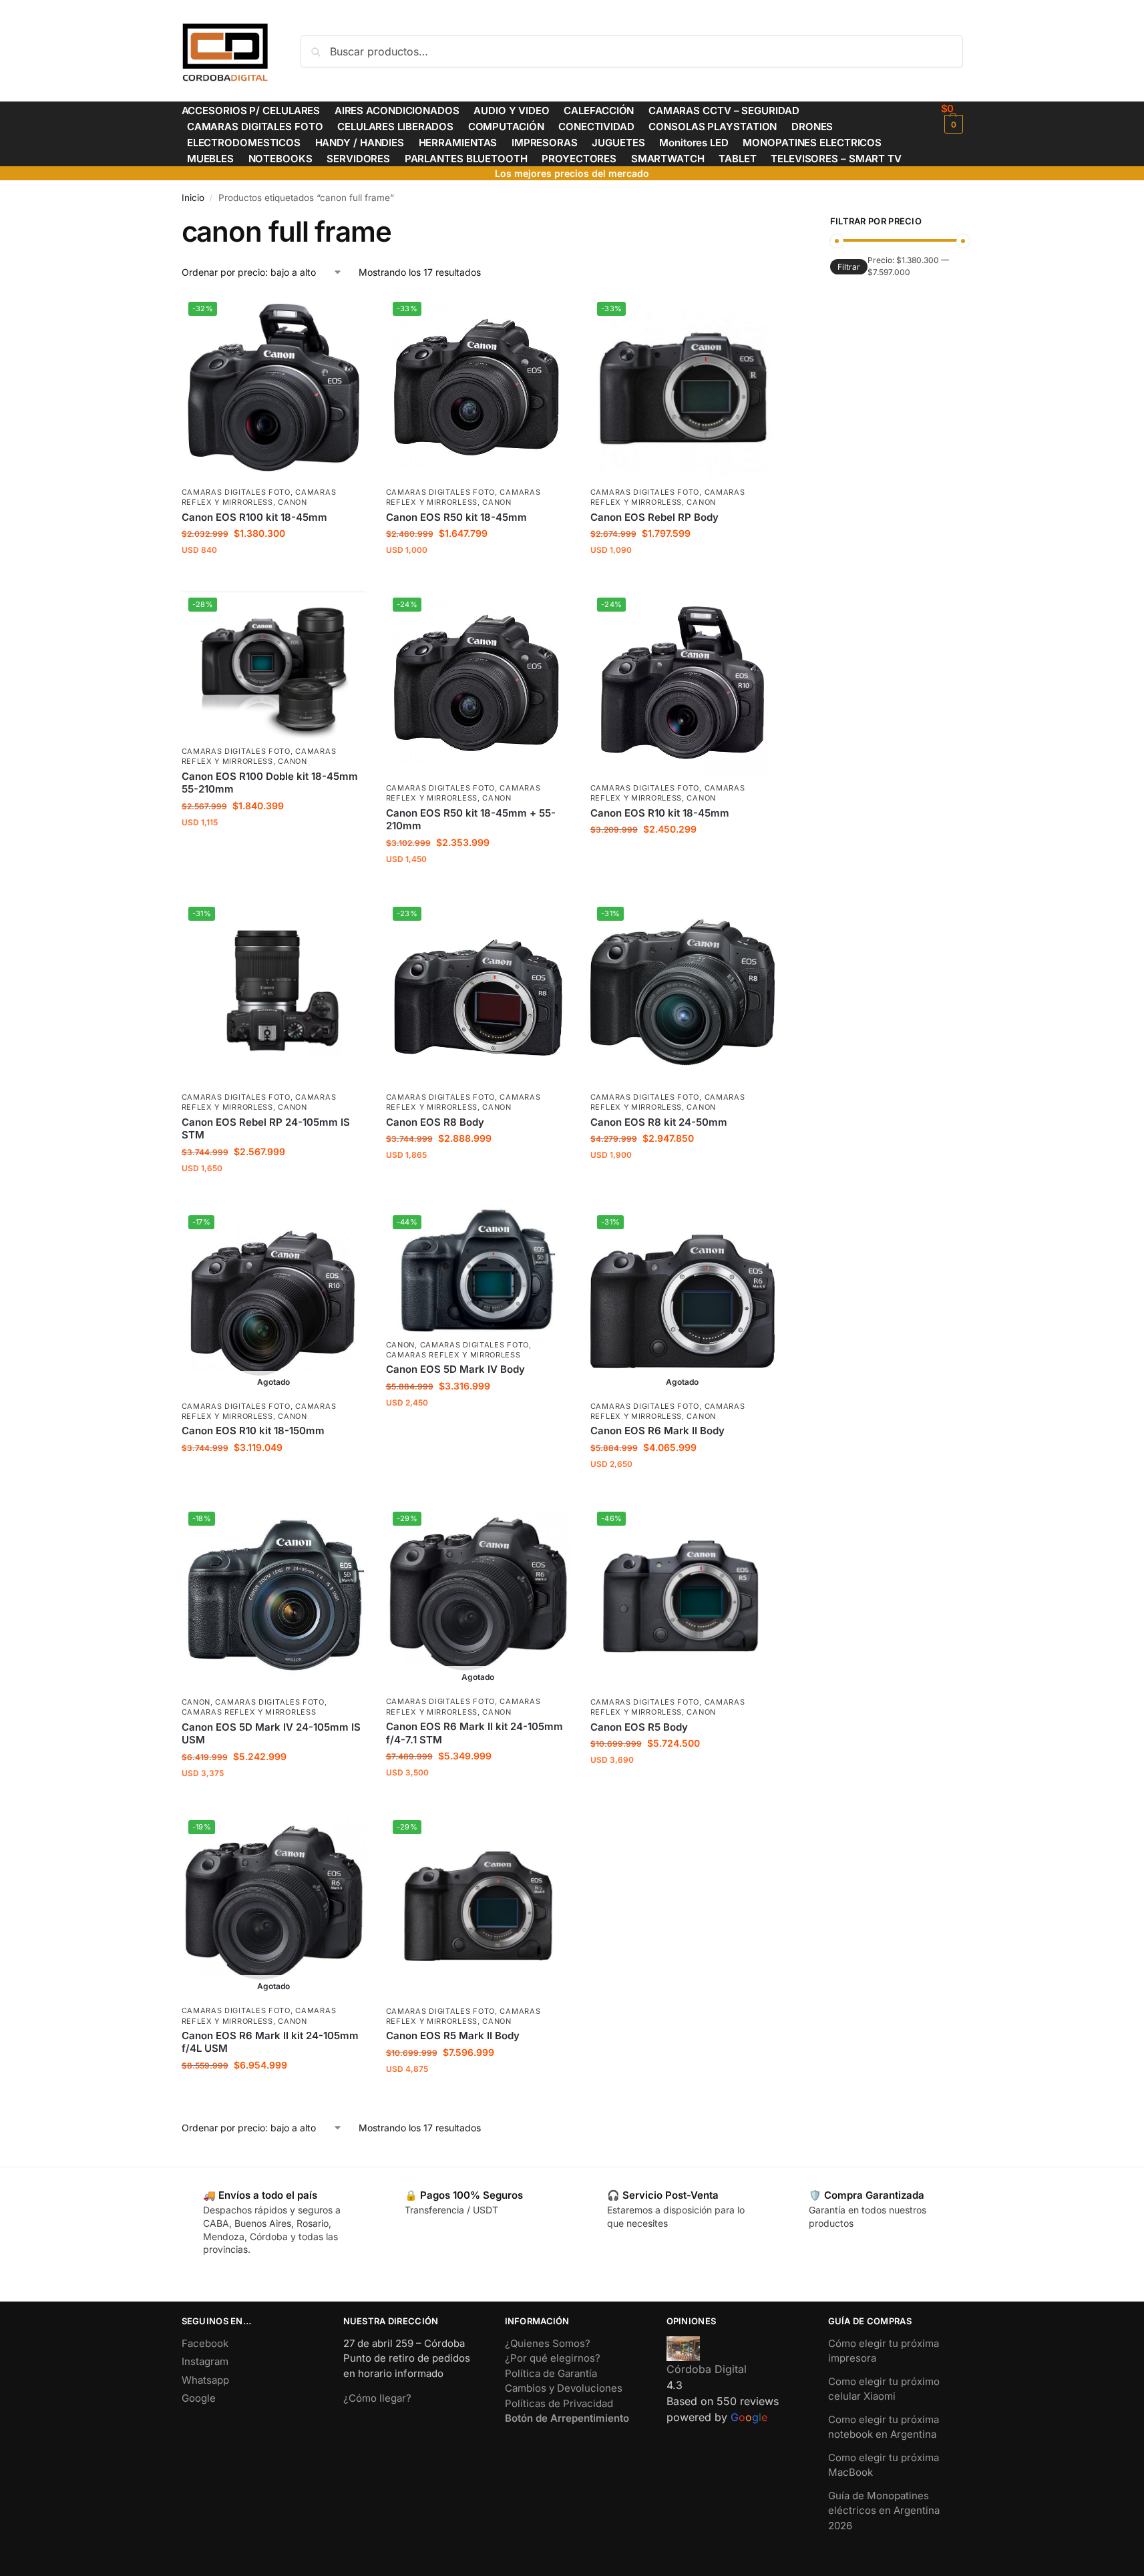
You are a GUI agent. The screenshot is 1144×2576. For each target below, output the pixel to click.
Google (199, 2398)
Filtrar (849, 267)
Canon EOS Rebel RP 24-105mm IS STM (266, 1129)
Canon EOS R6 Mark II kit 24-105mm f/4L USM (270, 2042)
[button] (952, 118)
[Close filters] (779, 223)
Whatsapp (205, 2380)
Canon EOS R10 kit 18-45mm (660, 813)
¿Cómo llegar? (377, 2398)
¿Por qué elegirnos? (553, 2358)
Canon (293, 502)
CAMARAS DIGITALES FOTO (236, 492)
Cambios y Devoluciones (564, 2388)
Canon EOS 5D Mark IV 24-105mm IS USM (271, 1734)
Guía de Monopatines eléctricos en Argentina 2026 (884, 2511)
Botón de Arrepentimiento (567, 2418)
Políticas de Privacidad (559, 2403)
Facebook (205, 2343)
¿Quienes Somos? (548, 2343)
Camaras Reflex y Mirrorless (259, 497)
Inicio (193, 198)
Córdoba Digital (707, 2369)
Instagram (205, 2361)
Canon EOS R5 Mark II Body (453, 2035)
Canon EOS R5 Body (639, 1727)
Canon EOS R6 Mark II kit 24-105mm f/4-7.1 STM (474, 1733)
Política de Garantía (551, 2373)
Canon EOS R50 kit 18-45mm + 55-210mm (471, 820)
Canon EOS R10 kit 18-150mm (253, 1431)
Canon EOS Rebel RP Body (654, 517)
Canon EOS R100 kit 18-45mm (254, 517)
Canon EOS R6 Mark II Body (657, 1431)
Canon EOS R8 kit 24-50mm (659, 1122)
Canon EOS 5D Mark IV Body (455, 1369)
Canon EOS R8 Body (435, 1122)
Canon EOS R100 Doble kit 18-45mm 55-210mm (270, 783)
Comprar (273, 577)
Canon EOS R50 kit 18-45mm (456, 517)
